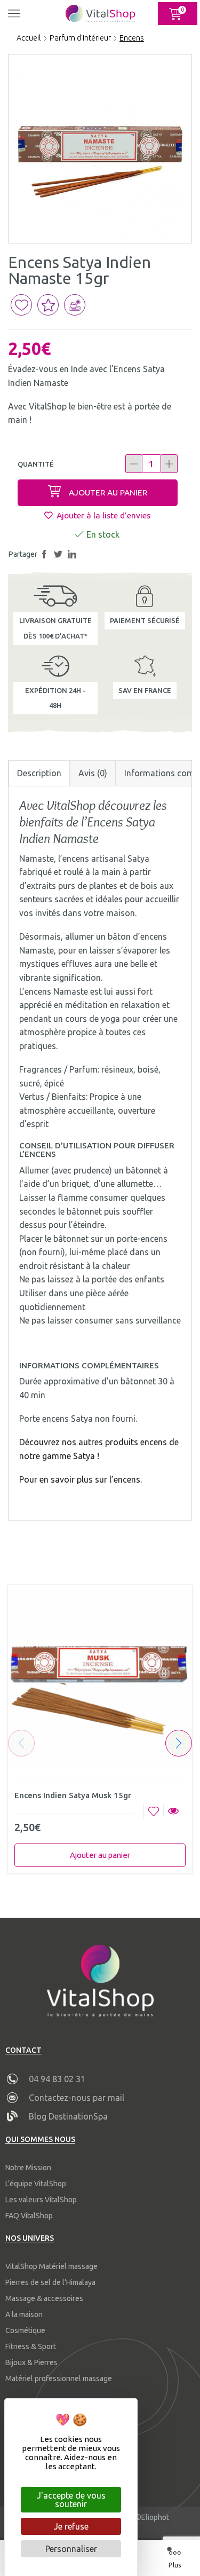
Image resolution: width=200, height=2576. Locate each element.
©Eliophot (152, 2517)
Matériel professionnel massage (59, 2378)
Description (39, 773)
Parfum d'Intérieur (80, 38)
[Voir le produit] (173, 1812)
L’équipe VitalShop (36, 2184)
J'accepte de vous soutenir (71, 2500)
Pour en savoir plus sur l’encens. (81, 1479)
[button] (179, 1743)
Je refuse (71, 2526)
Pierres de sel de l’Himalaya (50, 2282)
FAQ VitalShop (29, 2216)
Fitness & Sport (31, 2346)
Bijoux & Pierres (31, 2362)
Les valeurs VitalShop (41, 2200)
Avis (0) (93, 773)
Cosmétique (25, 2330)
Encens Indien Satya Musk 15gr (73, 1795)
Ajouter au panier (108, 492)
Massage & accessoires (44, 2298)
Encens (132, 38)
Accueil (29, 38)
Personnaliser (71, 2549)
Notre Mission (28, 2168)
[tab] (39, 773)
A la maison (24, 2314)
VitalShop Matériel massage (51, 2266)
